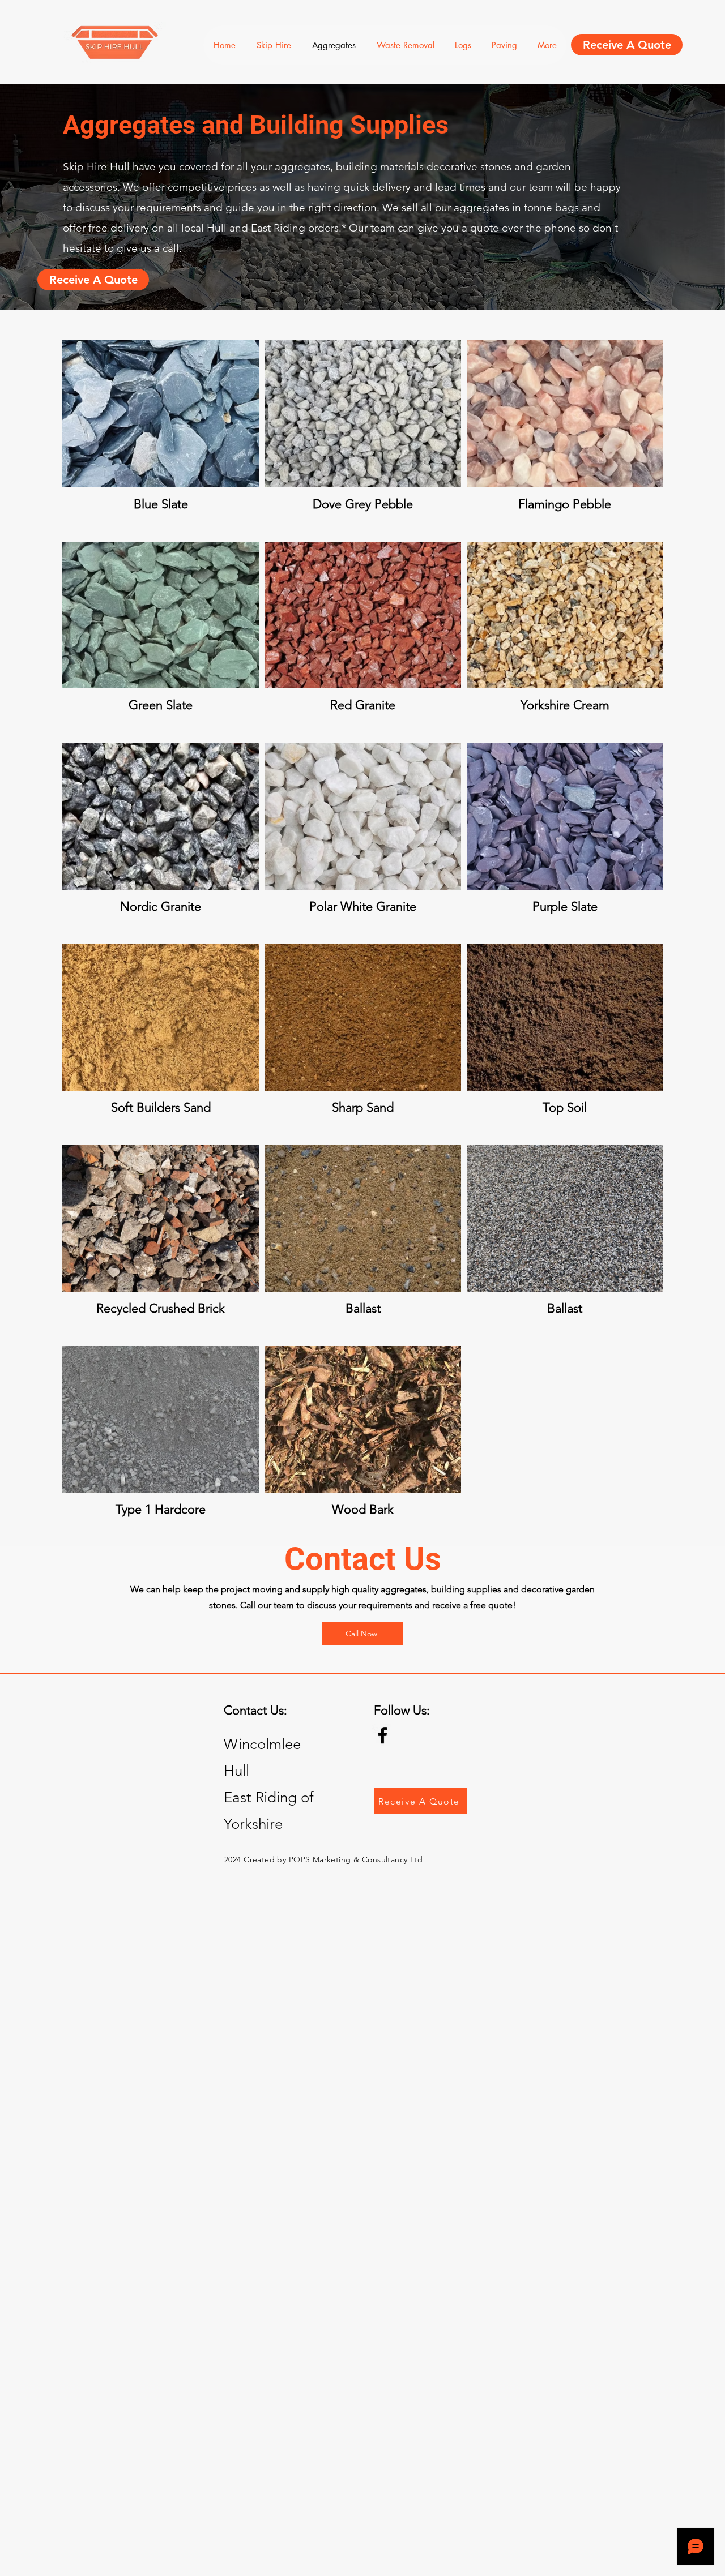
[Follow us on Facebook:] (383, 1735)
